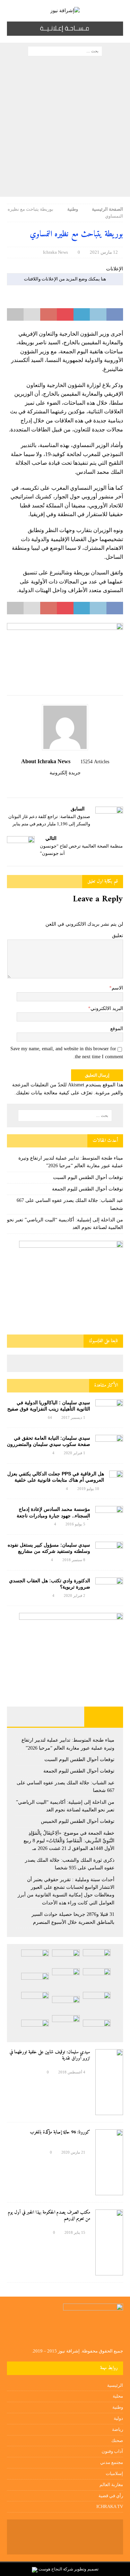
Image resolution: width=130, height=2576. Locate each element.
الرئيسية (115, 2385)
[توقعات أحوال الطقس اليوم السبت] (66, 1958)
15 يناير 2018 (75, 2232)
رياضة (118, 2429)
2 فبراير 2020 (75, 1596)
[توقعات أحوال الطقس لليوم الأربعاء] (35, 2028)
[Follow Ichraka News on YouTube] (62, 785)
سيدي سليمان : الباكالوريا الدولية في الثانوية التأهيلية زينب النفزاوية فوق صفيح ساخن (49, 1409)
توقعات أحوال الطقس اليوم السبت (88, 1177)
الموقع (117, 1029)
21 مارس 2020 (73, 2152)
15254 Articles (95, 762)
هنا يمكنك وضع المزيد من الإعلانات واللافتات (65, 279)
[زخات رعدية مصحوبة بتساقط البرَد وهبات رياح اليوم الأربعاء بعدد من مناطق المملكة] (66, 2026)
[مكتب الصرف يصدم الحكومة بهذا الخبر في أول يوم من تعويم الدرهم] (109, 2242)
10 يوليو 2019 (88, 1489)
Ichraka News (55, 252)
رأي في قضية (111, 2496)
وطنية (118, 2407)
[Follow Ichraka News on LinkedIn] (50, 785)
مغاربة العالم (111, 2485)
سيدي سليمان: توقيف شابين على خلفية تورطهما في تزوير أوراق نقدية (50, 2055)
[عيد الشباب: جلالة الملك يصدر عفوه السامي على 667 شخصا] (97, 1979)
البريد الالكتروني (107, 1008)
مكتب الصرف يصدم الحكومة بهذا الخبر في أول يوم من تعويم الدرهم (49, 2216)
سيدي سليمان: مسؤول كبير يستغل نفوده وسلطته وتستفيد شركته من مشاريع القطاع (49, 1551)
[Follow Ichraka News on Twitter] (73, 785)
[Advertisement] (65, 128)
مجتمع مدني (112, 2462)
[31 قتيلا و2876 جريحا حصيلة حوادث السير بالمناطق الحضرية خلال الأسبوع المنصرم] (97, 2028)
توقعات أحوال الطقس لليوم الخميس (78, 1821)
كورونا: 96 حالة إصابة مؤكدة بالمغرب (60, 2132)
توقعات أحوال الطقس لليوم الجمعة (88, 1189)
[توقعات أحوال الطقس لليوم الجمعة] (35, 1958)
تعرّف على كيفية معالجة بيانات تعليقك (54, 1093)
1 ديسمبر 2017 (73, 1417)
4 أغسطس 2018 (72, 2072)
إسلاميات (114, 2473)
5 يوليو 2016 (75, 1524)
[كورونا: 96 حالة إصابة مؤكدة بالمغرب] (109, 2162)
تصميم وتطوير (86, 2569)
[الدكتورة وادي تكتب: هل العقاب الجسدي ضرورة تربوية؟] (109, 1587)
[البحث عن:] (65, 50)
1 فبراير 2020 (75, 1453)
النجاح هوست (50, 2569)
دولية (118, 2418)
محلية (118, 2396)
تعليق (118, 936)
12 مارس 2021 (104, 252)
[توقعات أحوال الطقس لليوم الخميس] (35, 1981)
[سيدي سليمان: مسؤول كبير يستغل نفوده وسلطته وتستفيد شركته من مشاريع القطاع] (109, 1550)
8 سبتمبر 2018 (74, 1560)
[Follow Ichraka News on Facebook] (82, 785)
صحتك (117, 2440)
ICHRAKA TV (110, 2506)
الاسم (117, 988)
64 (50, 1417)
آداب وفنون (112, 2451)
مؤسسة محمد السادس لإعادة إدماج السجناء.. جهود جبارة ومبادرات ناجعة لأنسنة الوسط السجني (53, 1515)
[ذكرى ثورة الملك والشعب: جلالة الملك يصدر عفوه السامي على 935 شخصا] (66, 2004)
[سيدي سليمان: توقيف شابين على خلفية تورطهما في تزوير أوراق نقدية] (109, 2082)
